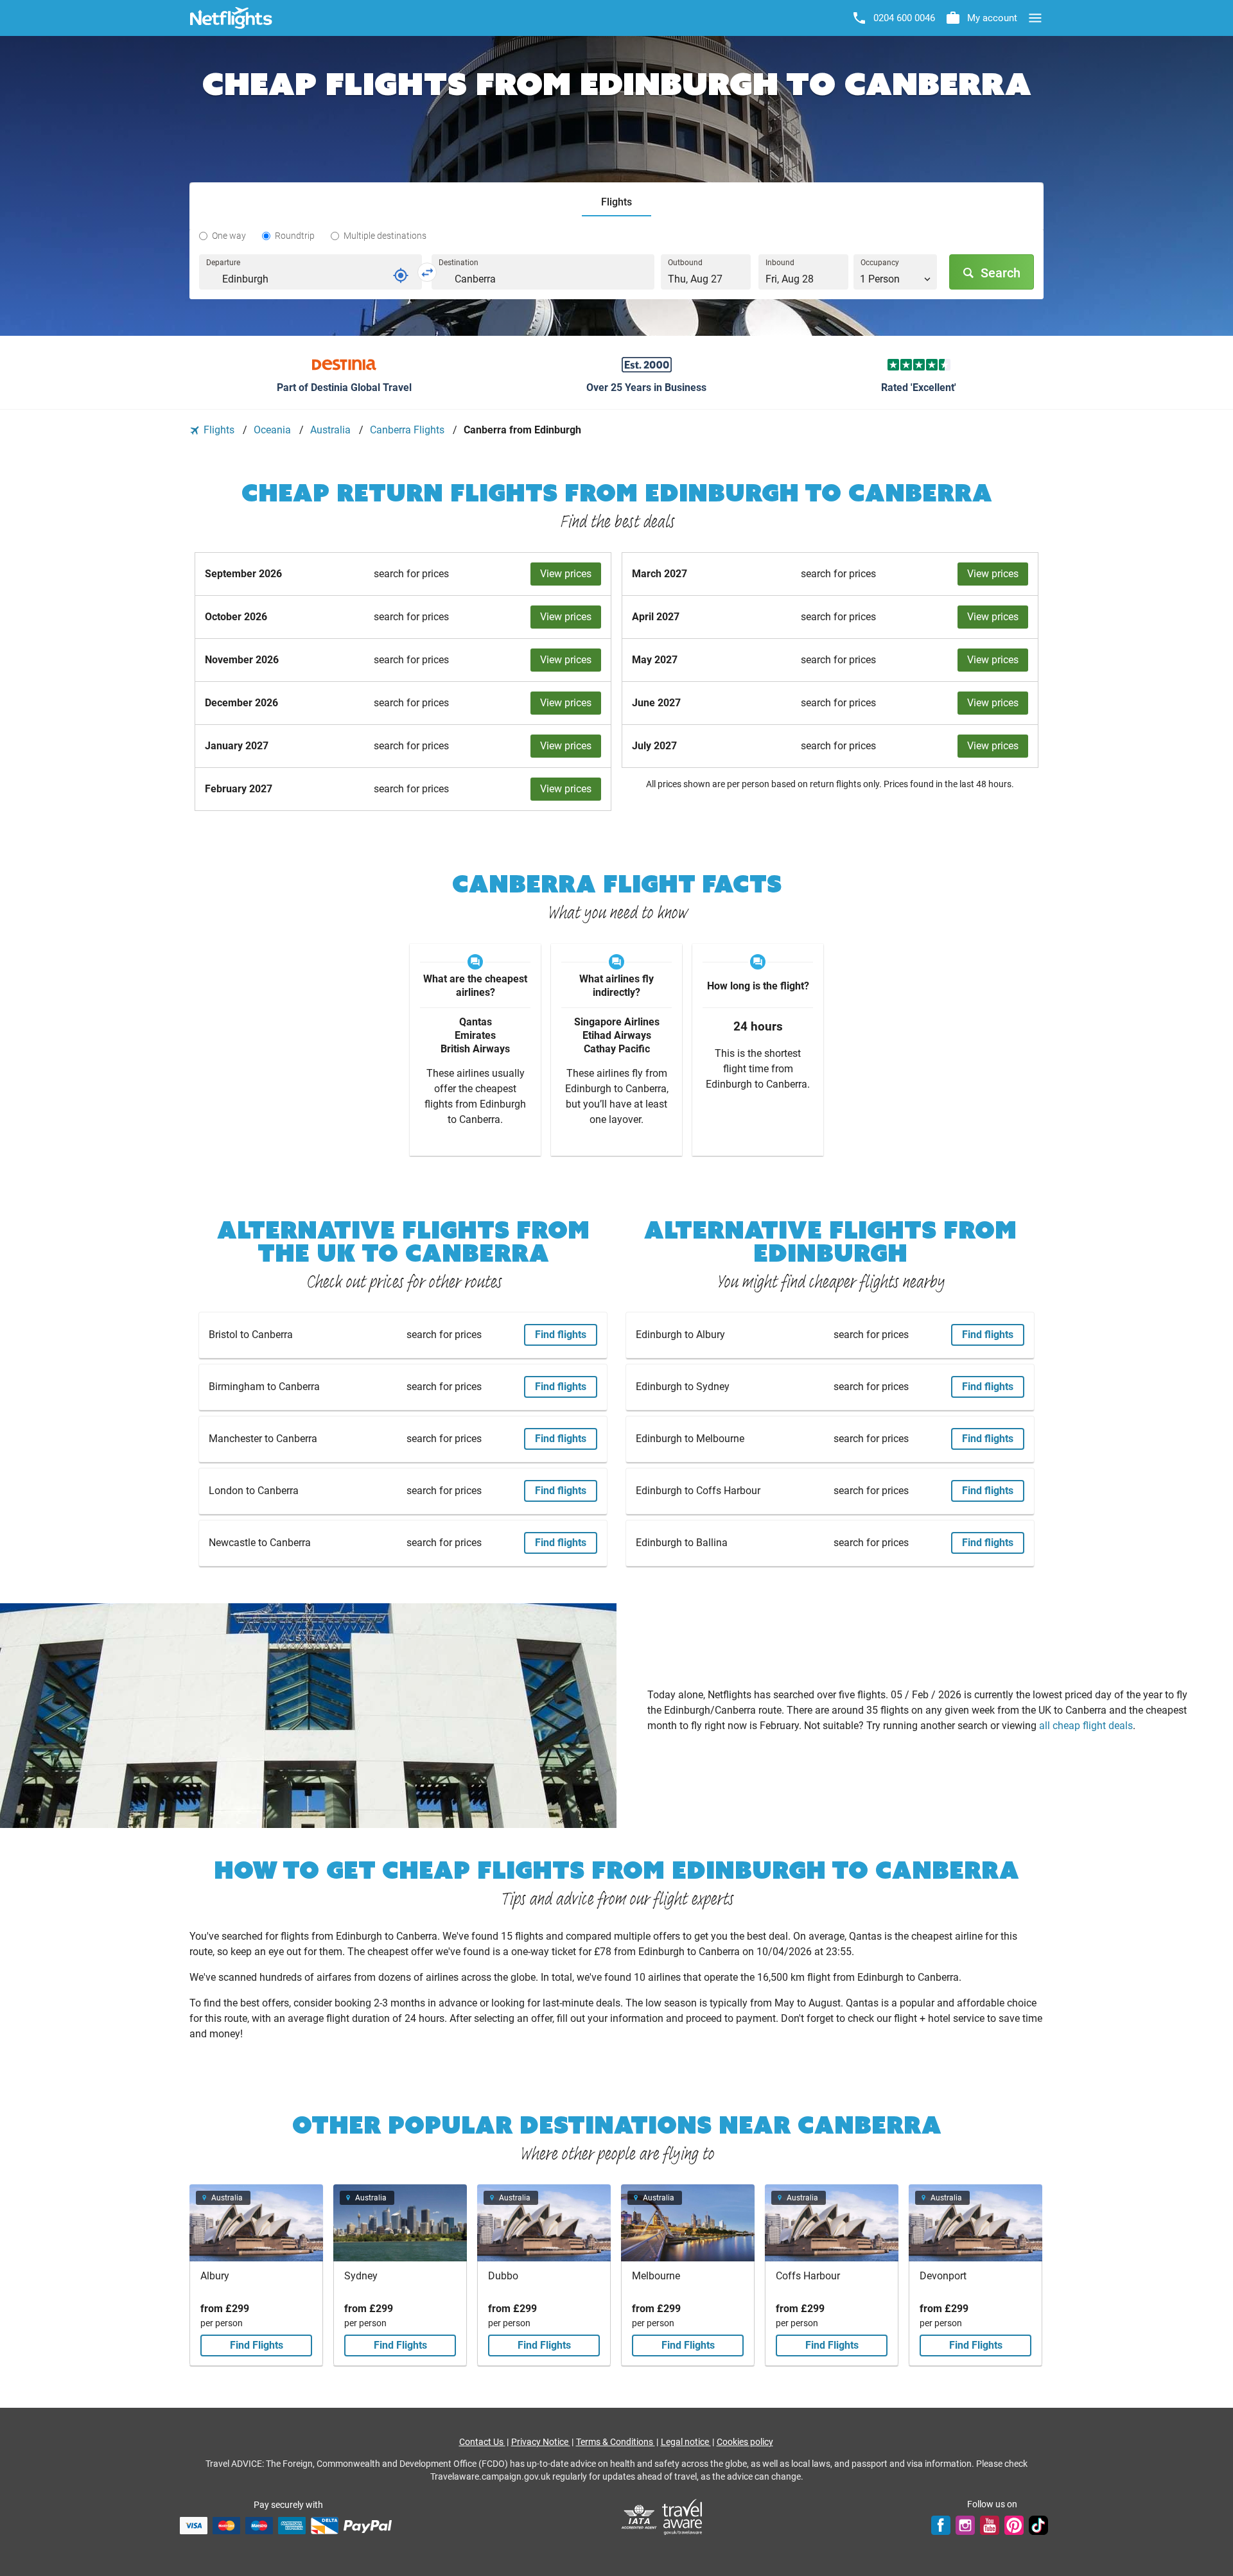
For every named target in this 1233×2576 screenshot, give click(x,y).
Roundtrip (295, 236)
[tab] (616, 203)
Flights (219, 430)
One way (229, 236)
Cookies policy (745, 2442)
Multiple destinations (385, 236)
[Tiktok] (1038, 2525)
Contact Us (482, 2442)
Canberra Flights (408, 430)
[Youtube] (990, 2525)
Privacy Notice (541, 2442)
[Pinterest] (1014, 2525)
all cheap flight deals (1086, 1726)
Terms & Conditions (616, 2442)
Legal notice (686, 2442)
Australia (332, 430)
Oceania (274, 430)
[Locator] (401, 275)
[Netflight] (231, 18)
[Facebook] (941, 2525)
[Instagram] (965, 2525)
